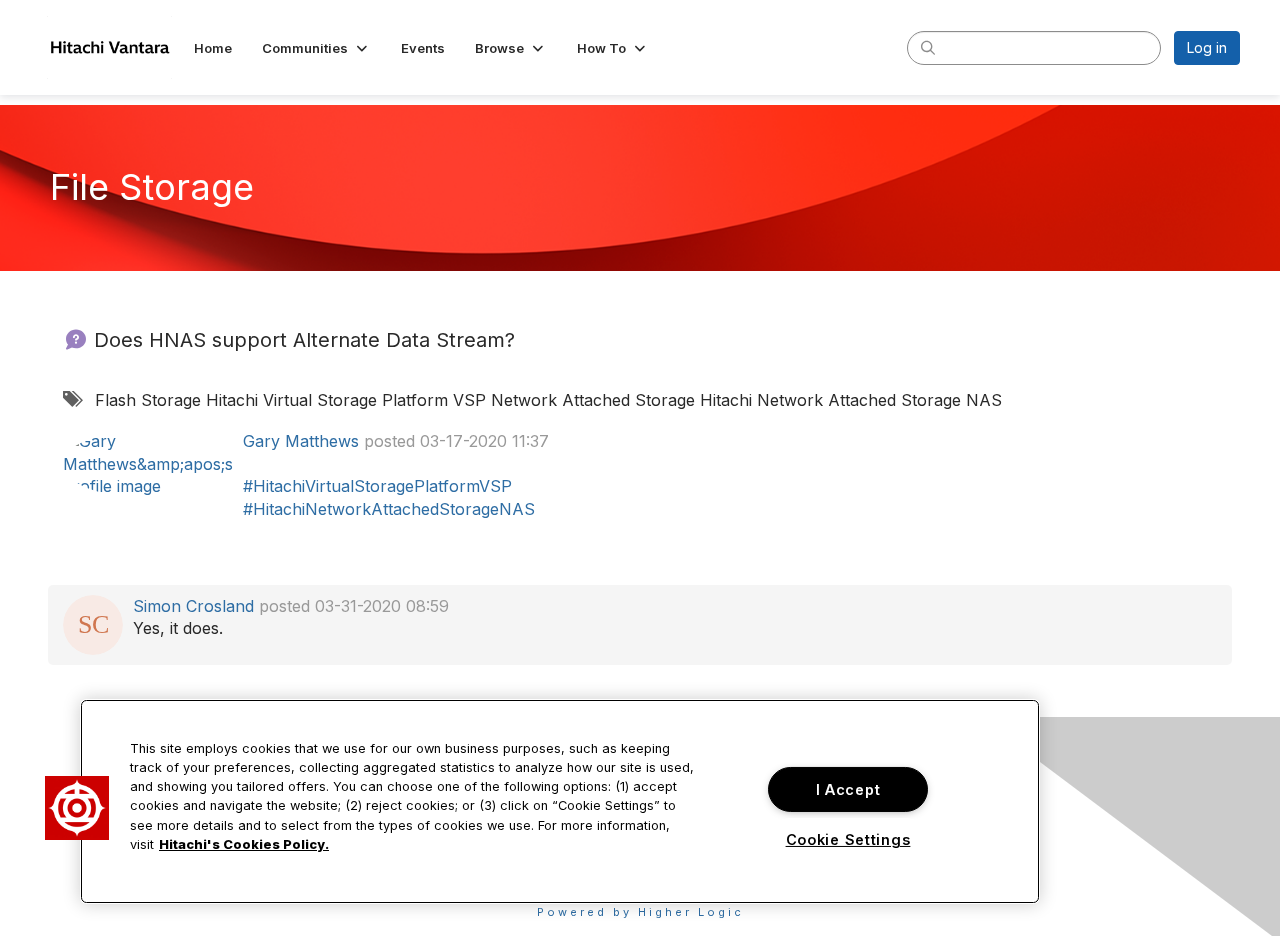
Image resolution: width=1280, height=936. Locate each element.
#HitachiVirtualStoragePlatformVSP (377, 486)
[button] (316, 48)
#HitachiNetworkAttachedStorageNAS (389, 509)
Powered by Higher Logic (640, 912)
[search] (928, 47)
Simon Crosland (193, 606)
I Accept (848, 789)
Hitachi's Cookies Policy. (244, 844)
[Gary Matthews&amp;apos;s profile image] (148, 462)
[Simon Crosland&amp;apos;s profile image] (93, 623)
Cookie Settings (848, 839)
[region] (560, 801)
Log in (1207, 47)
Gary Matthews (301, 441)
